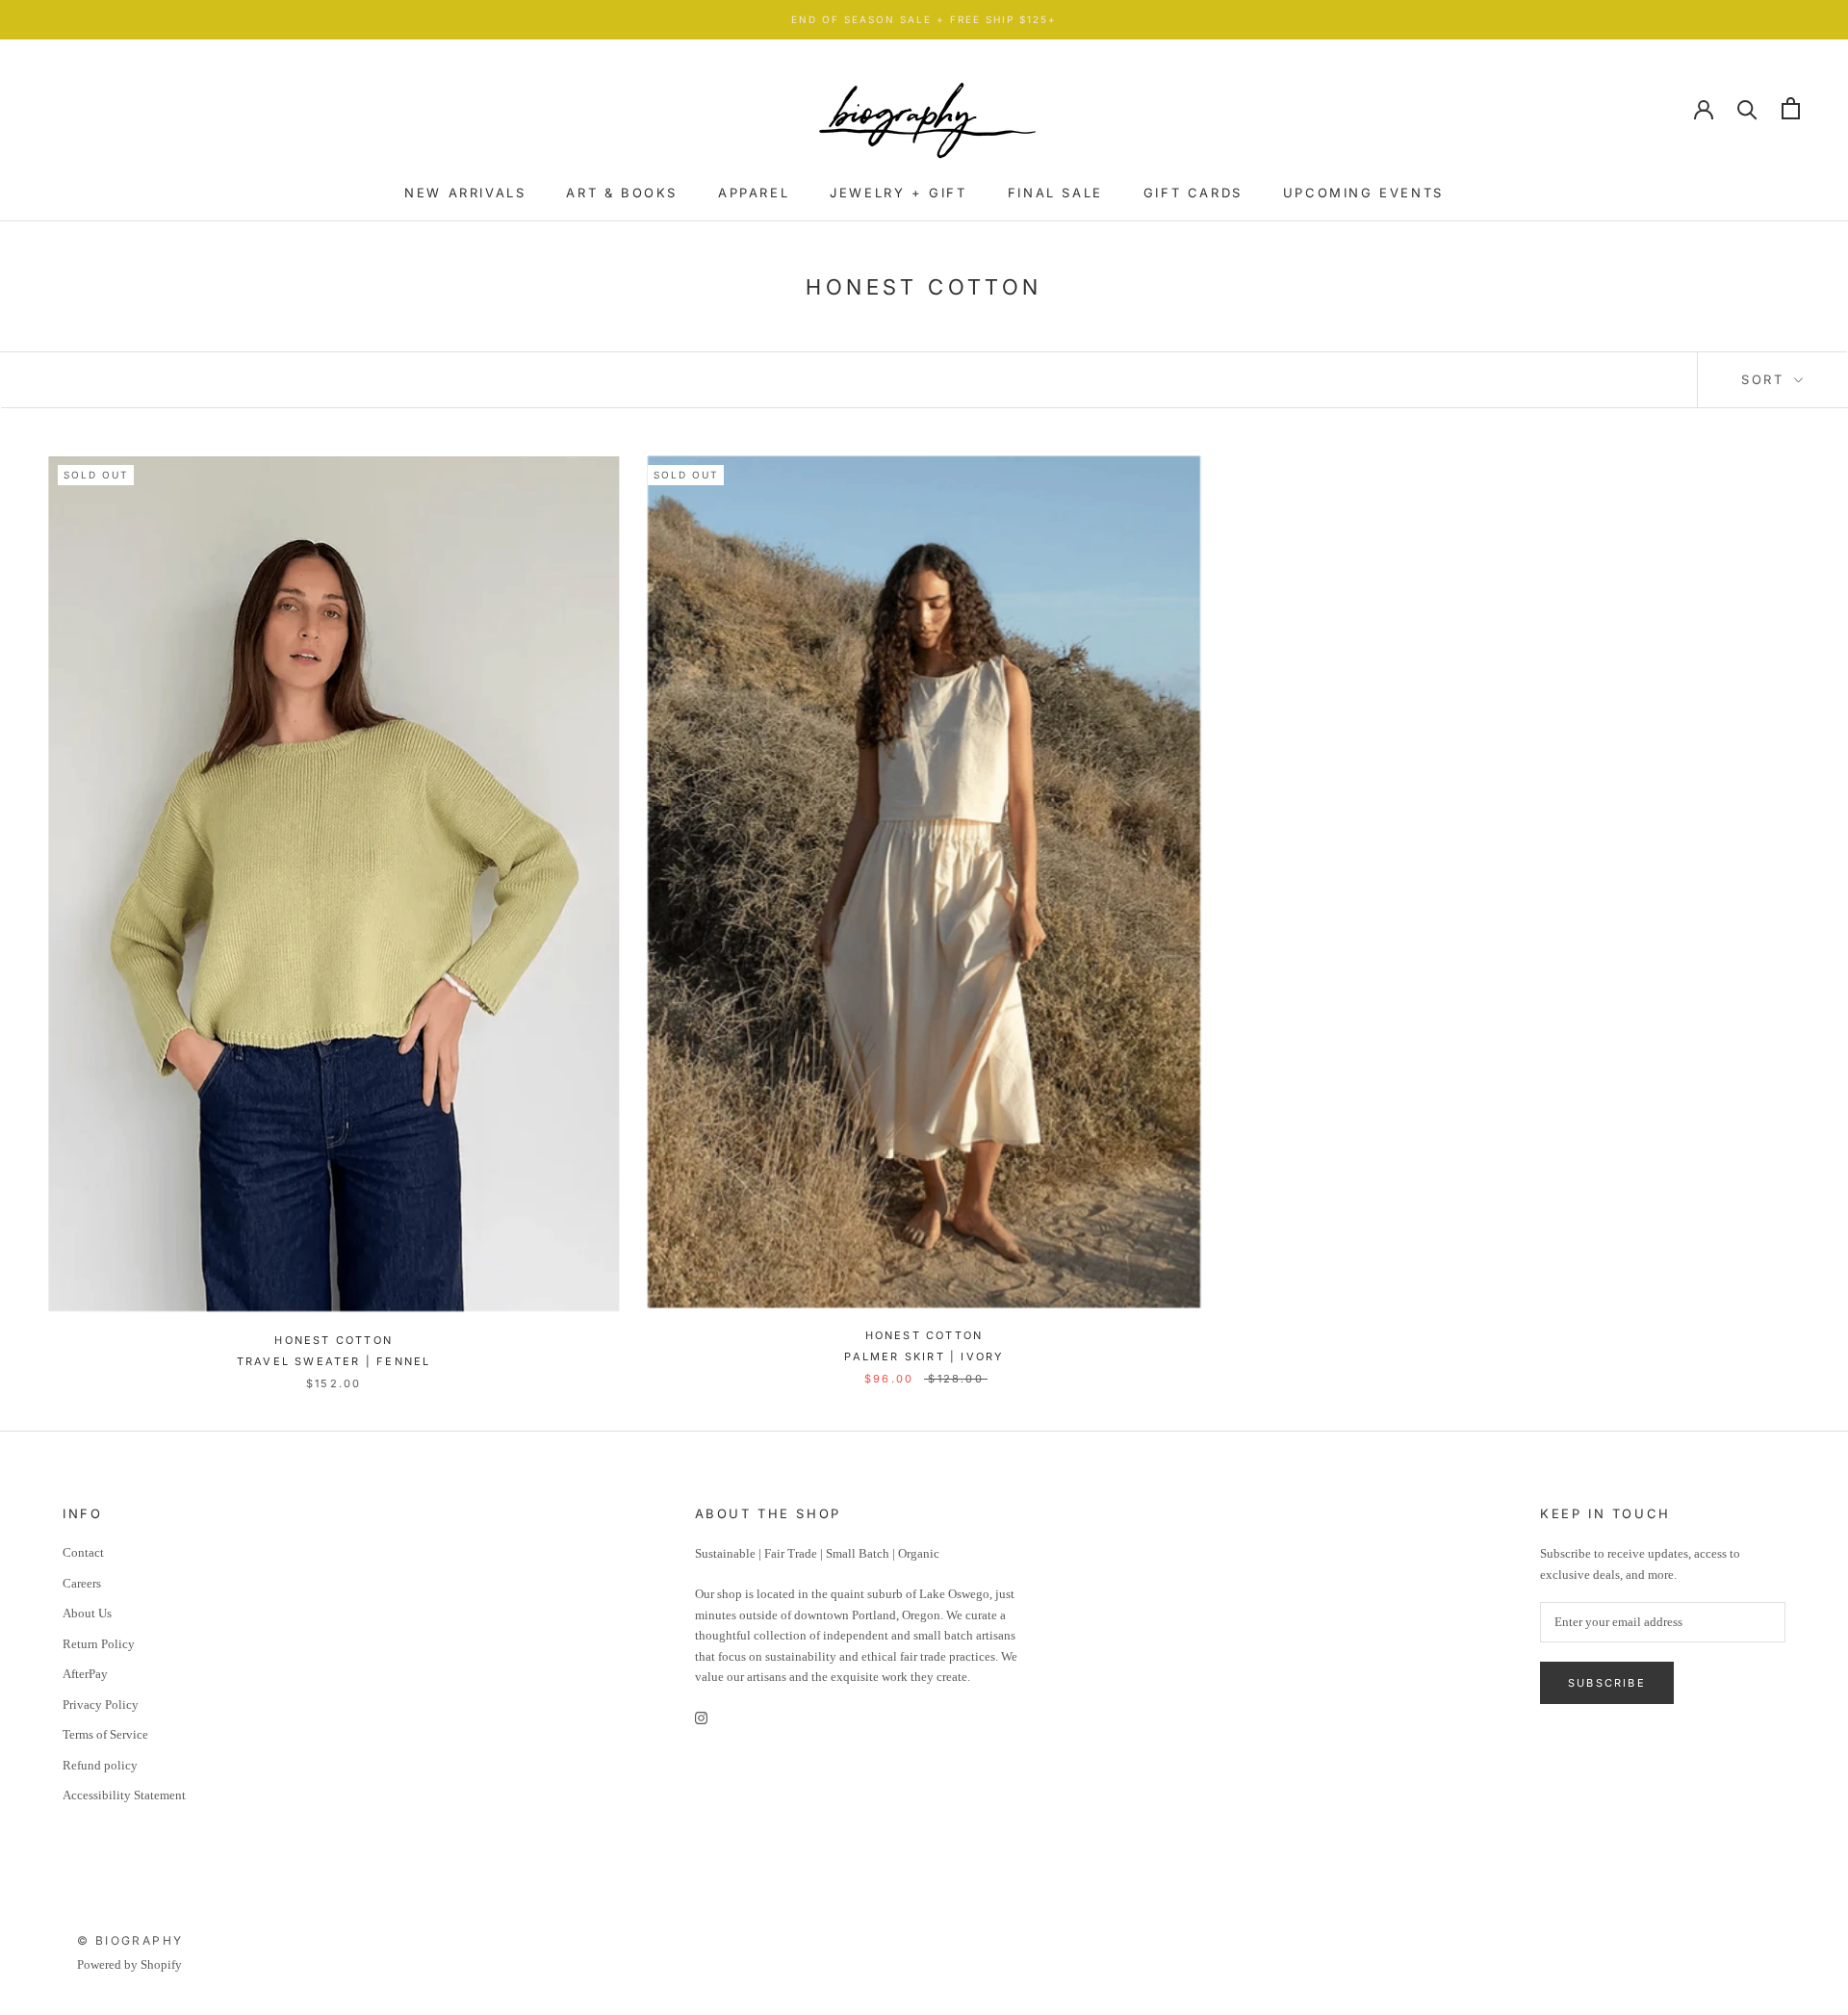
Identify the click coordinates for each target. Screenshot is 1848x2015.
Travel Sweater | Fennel (334, 1361)
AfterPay (85, 1674)
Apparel (754, 193)
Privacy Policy (101, 1705)
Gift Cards (1193, 193)
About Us (87, 1613)
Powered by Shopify (129, 1964)
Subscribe (1607, 1683)
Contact (83, 1552)
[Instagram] (701, 1717)
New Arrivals (465, 193)
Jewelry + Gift (898, 193)
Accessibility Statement (124, 1795)
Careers (82, 1583)
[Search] (1747, 108)
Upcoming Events (1363, 193)
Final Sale (1055, 193)
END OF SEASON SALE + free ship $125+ (924, 19)
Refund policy (100, 1765)
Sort (1766, 379)
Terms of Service (105, 1734)
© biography (130, 1940)
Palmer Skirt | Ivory (924, 1356)
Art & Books (622, 193)
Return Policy (99, 1644)
